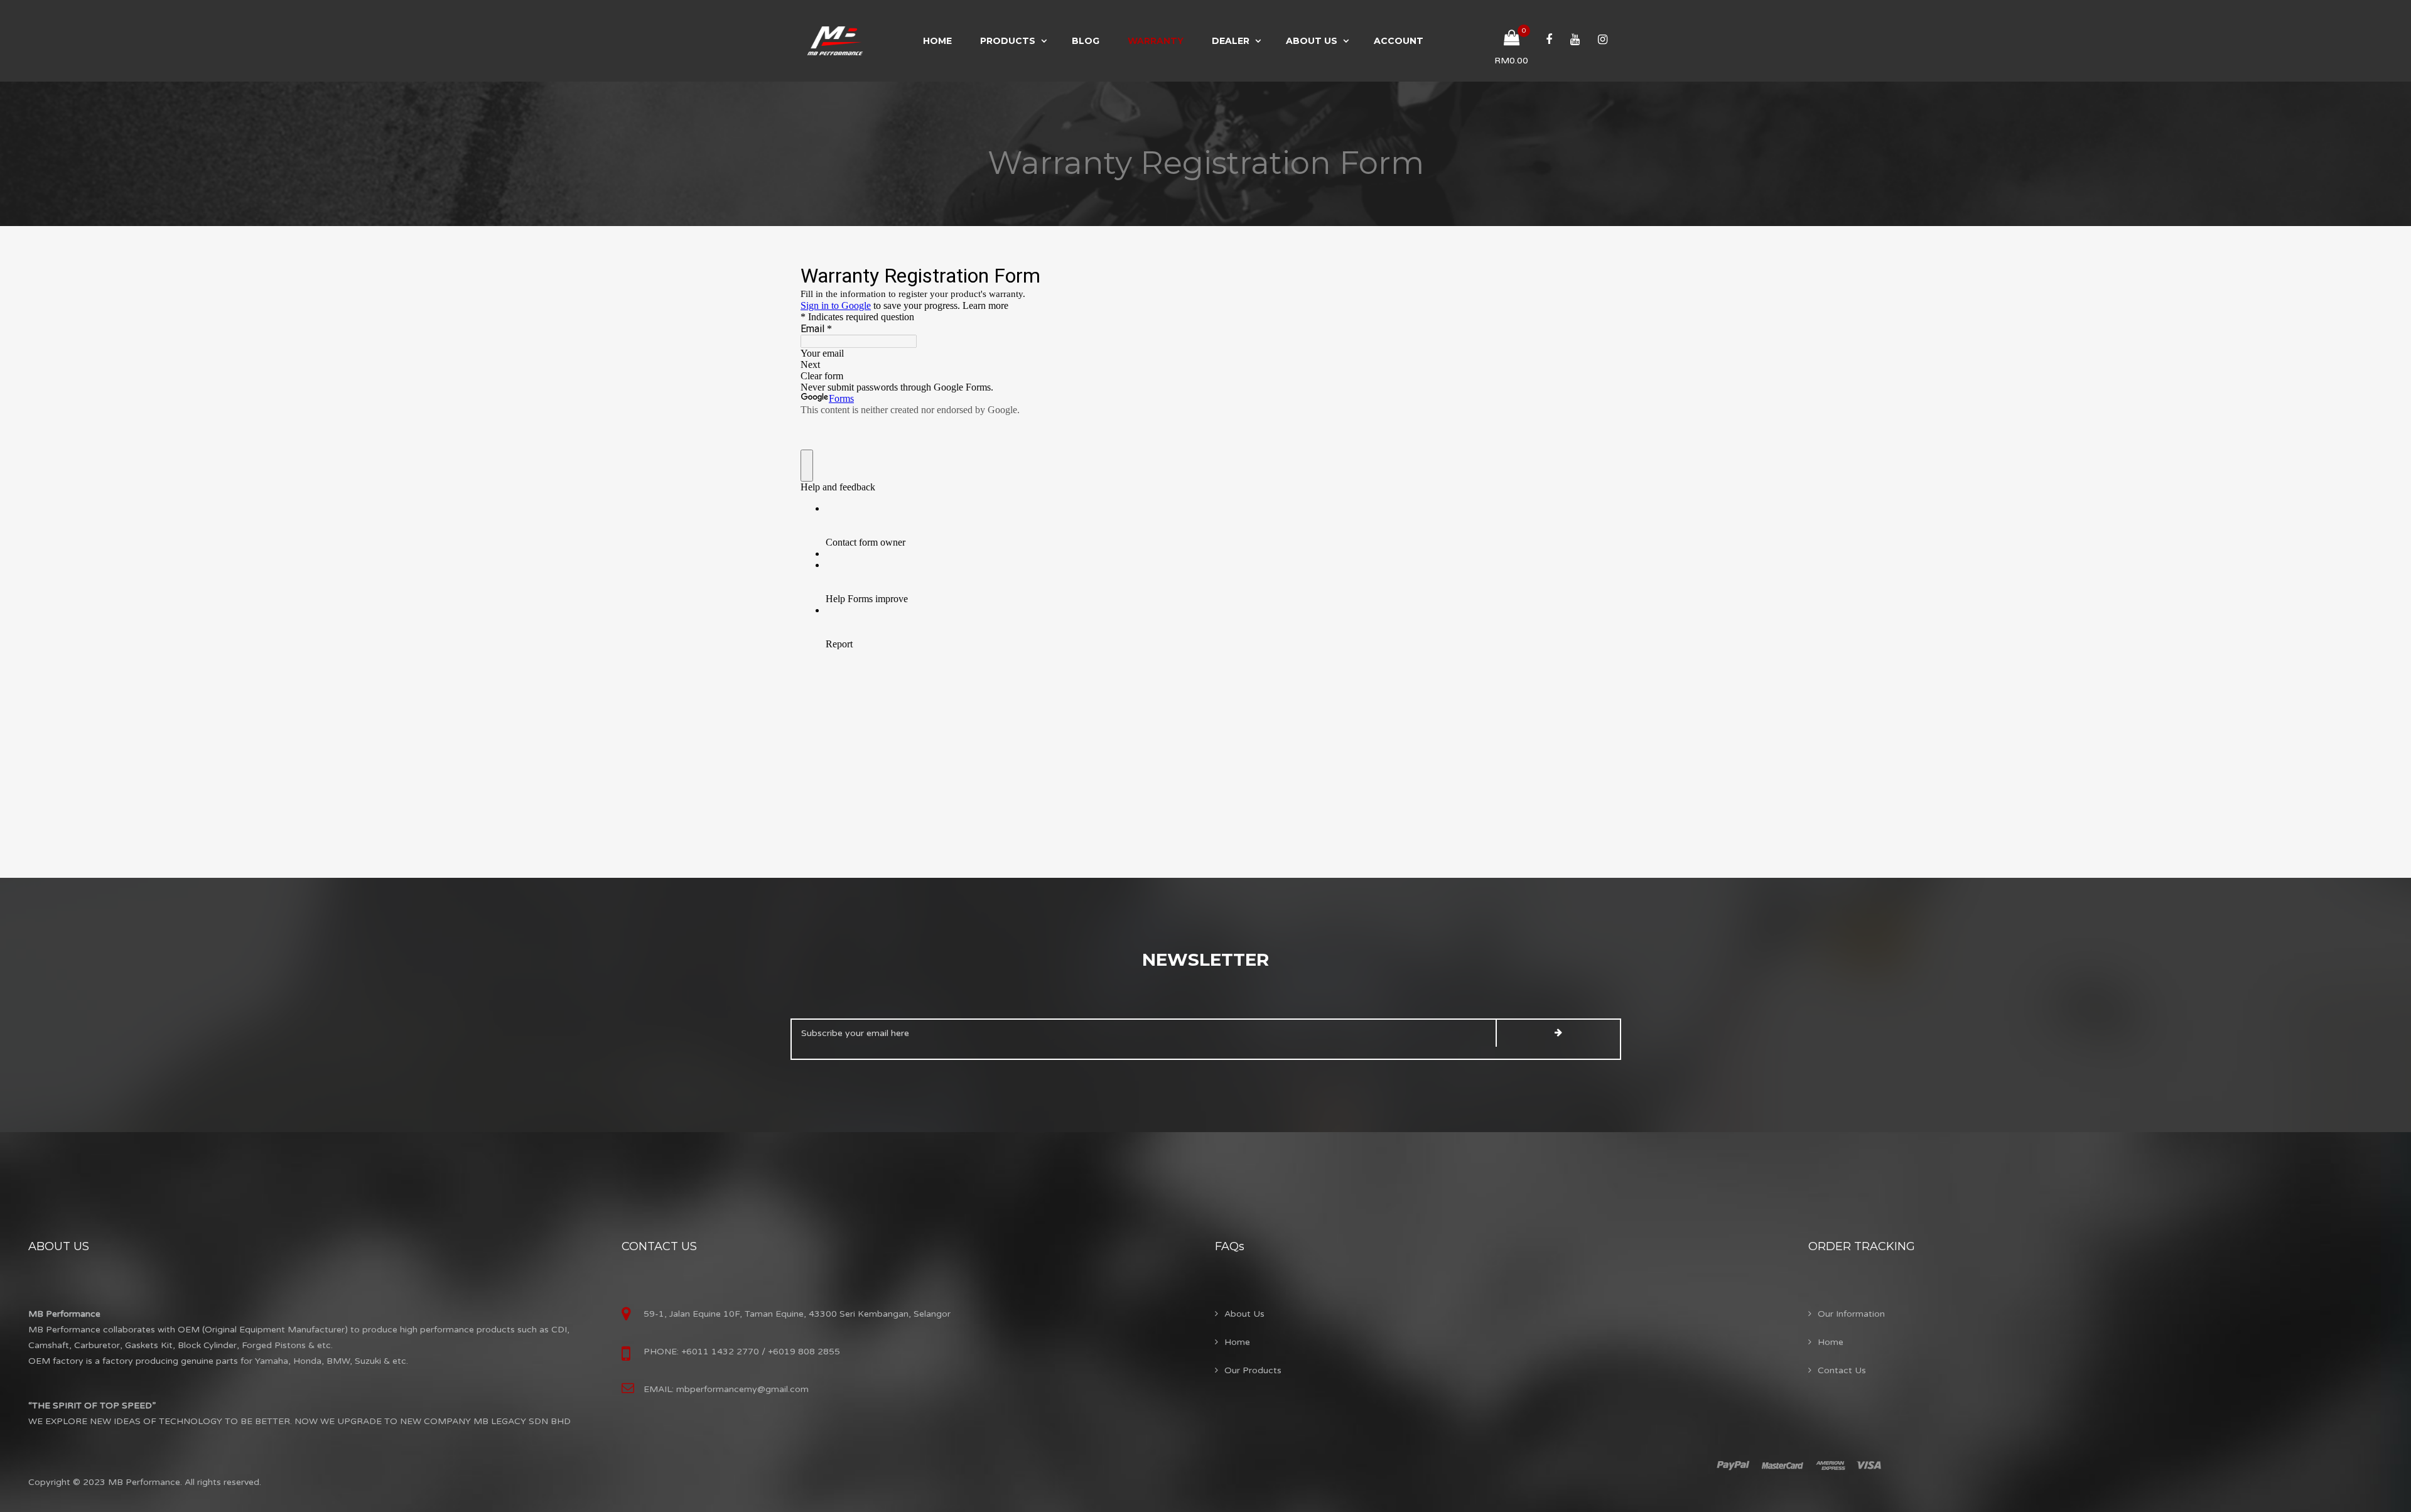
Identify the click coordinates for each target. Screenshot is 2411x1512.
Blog (1086, 41)
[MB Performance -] (835, 41)
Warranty (1156, 41)
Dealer (1231, 41)
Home (937, 41)
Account (1399, 41)
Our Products (1253, 1370)
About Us (1312, 41)
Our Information (1851, 1314)
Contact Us (1842, 1370)
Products (1008, 41)
